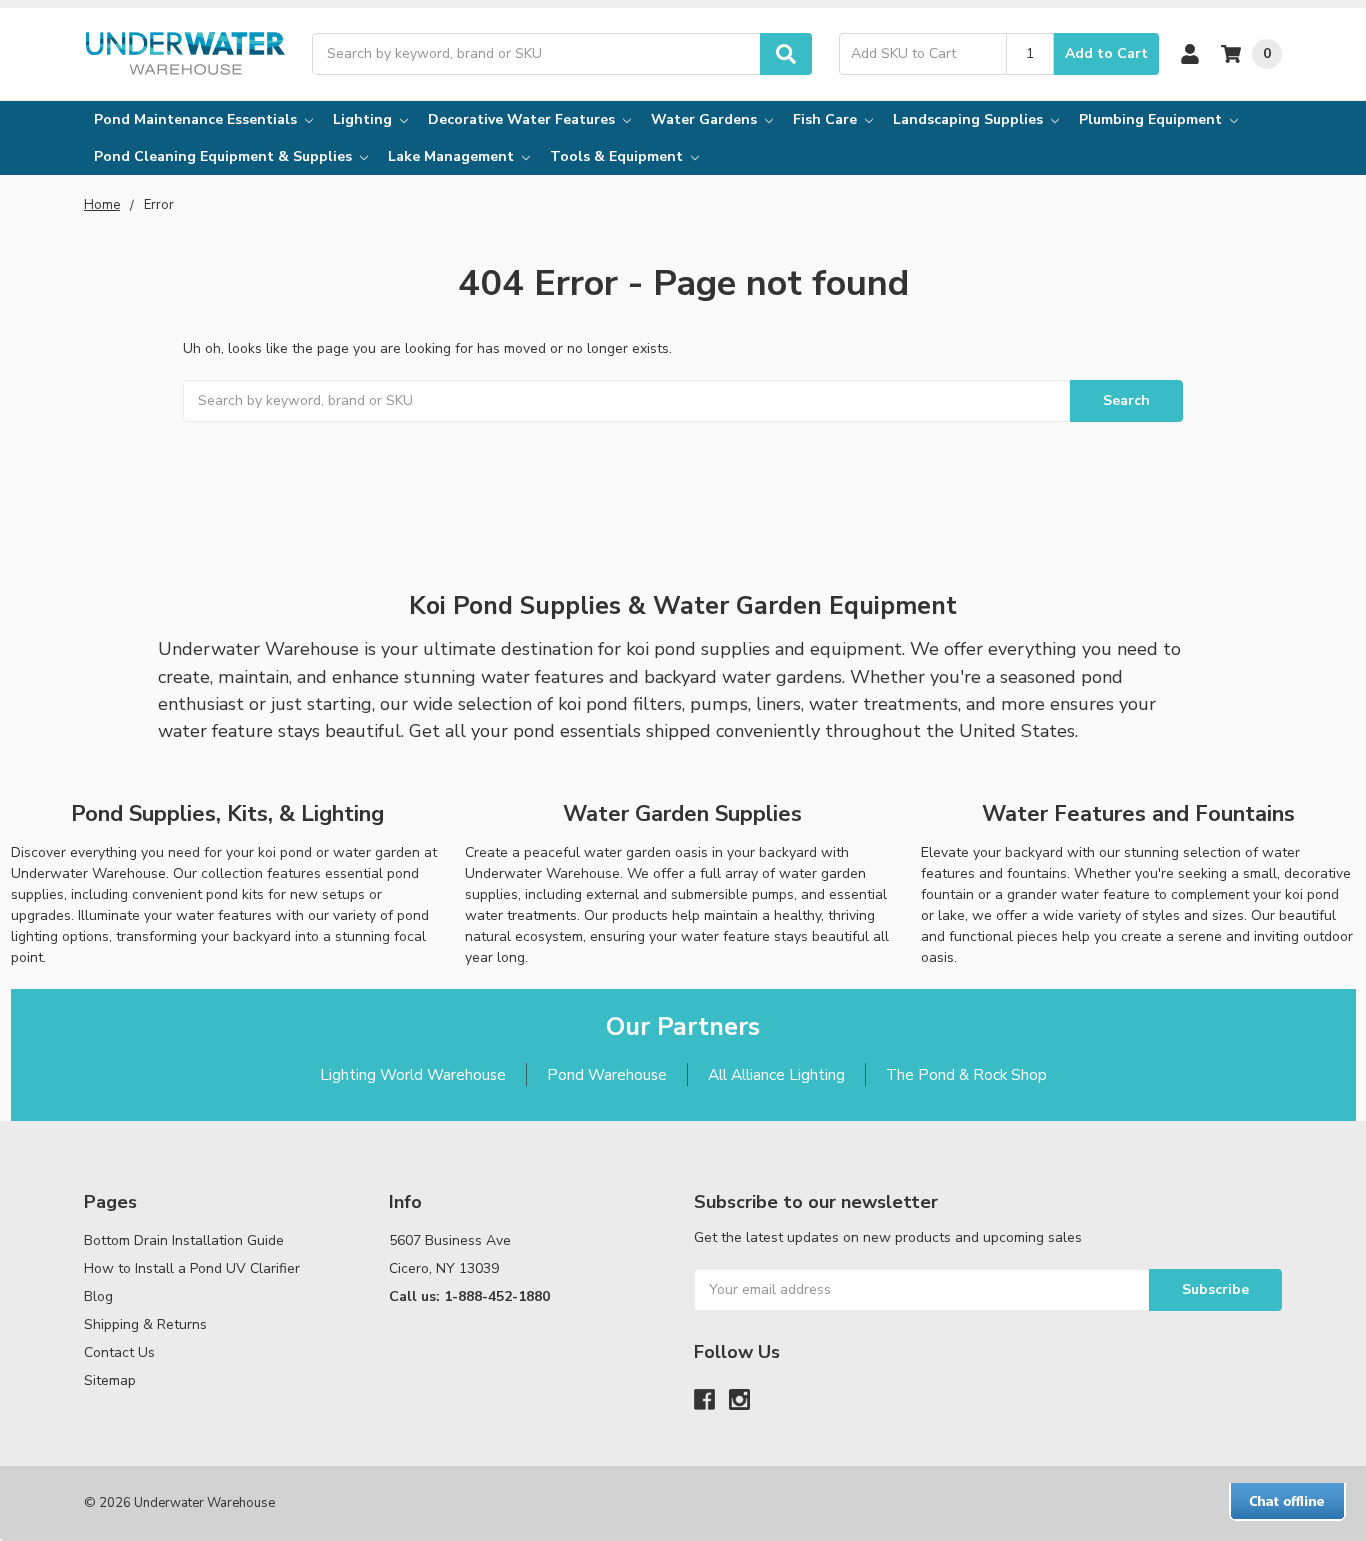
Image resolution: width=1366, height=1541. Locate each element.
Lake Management (453, 156)
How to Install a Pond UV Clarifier (192, 1268)
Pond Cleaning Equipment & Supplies (225, 156)
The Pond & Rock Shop (966, 1074)
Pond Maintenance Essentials (197, 119)
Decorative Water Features (523, 119)
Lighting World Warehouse (413, 1074)
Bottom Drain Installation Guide (184, 1240)
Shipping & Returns (145, 1324)
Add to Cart (1106, 53)
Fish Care (827, 119)
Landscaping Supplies (970, 119)
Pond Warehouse (607, 1074)
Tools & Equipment (618, 156)
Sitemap (110, 1380)
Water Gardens (706, 119)
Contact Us (119, 1352)
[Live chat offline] (1287, 1502)
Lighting (364, 119)
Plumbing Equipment (1152, 119)
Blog (98, 1296)
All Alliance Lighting (776, 1074)
